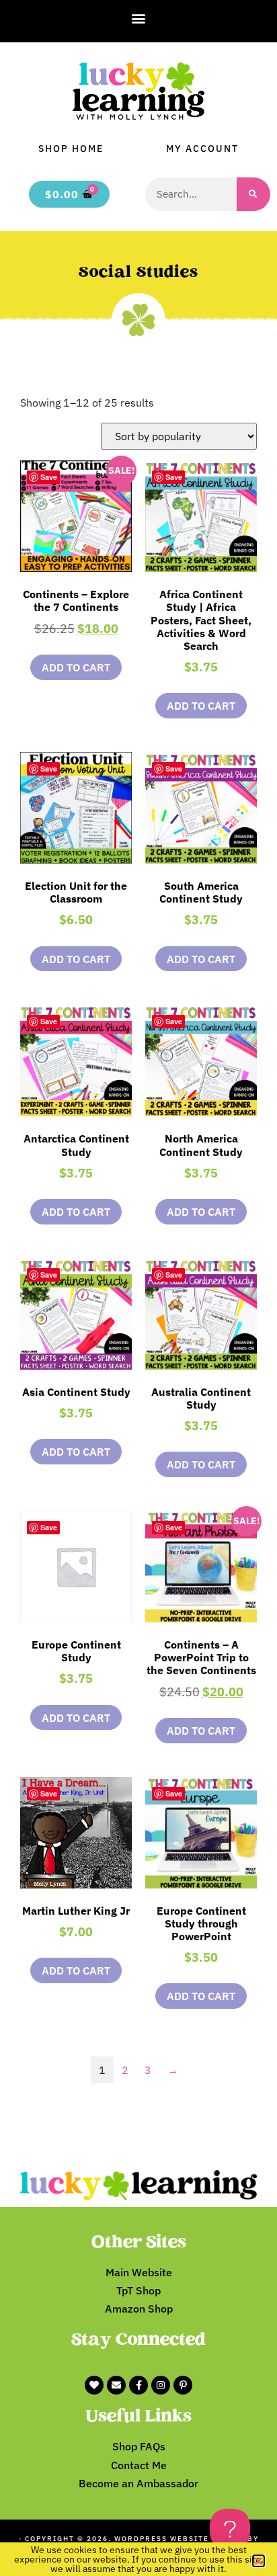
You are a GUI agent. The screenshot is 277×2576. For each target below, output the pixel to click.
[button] (139, 18)
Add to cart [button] (76, 667)
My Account (202, 149)
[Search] (253, 194)
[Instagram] (161, 2385)
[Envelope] (116, 2385)
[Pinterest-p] (183, 2385)
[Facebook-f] (138, 2385)
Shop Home (71, 149)
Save (49, 477)
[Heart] (94, 2385)
